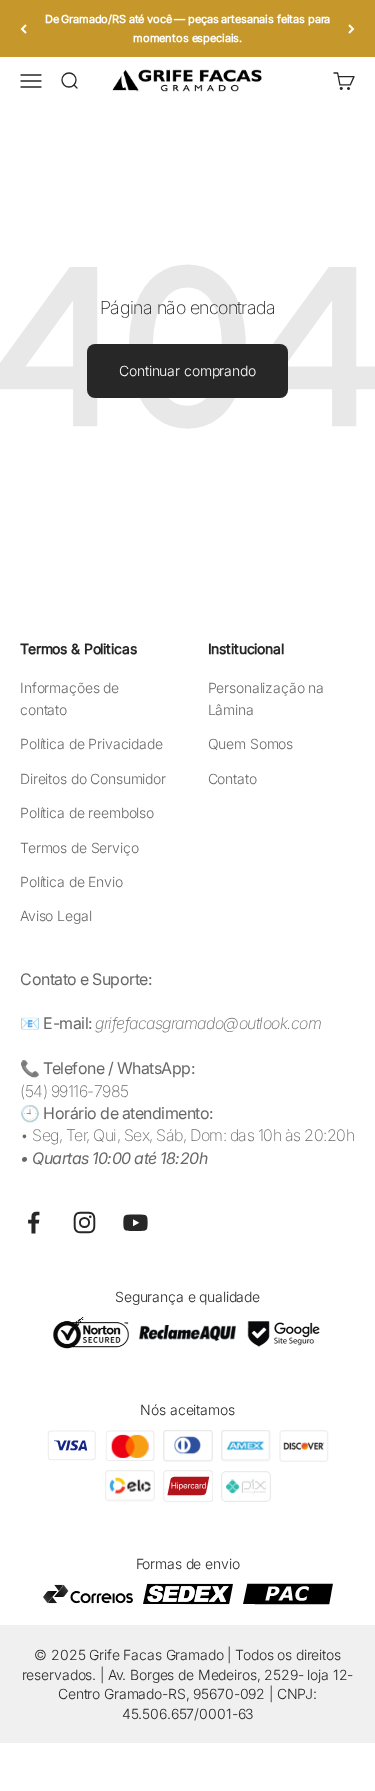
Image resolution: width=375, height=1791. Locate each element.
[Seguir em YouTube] (135, 1222)
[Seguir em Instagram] (84, 1222)
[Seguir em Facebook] (33, 1222)
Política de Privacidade (91, 743)
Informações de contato (69, 698)
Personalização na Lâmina (266, 698)
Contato (232, 778)
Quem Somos (251, 743)
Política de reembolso (87, 812)
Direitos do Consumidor (93, 778)
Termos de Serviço (79, 847)
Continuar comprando (187, 370)
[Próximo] (351, 28)
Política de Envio (71, 881)
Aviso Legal (55, 915)
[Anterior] (23, 28)
